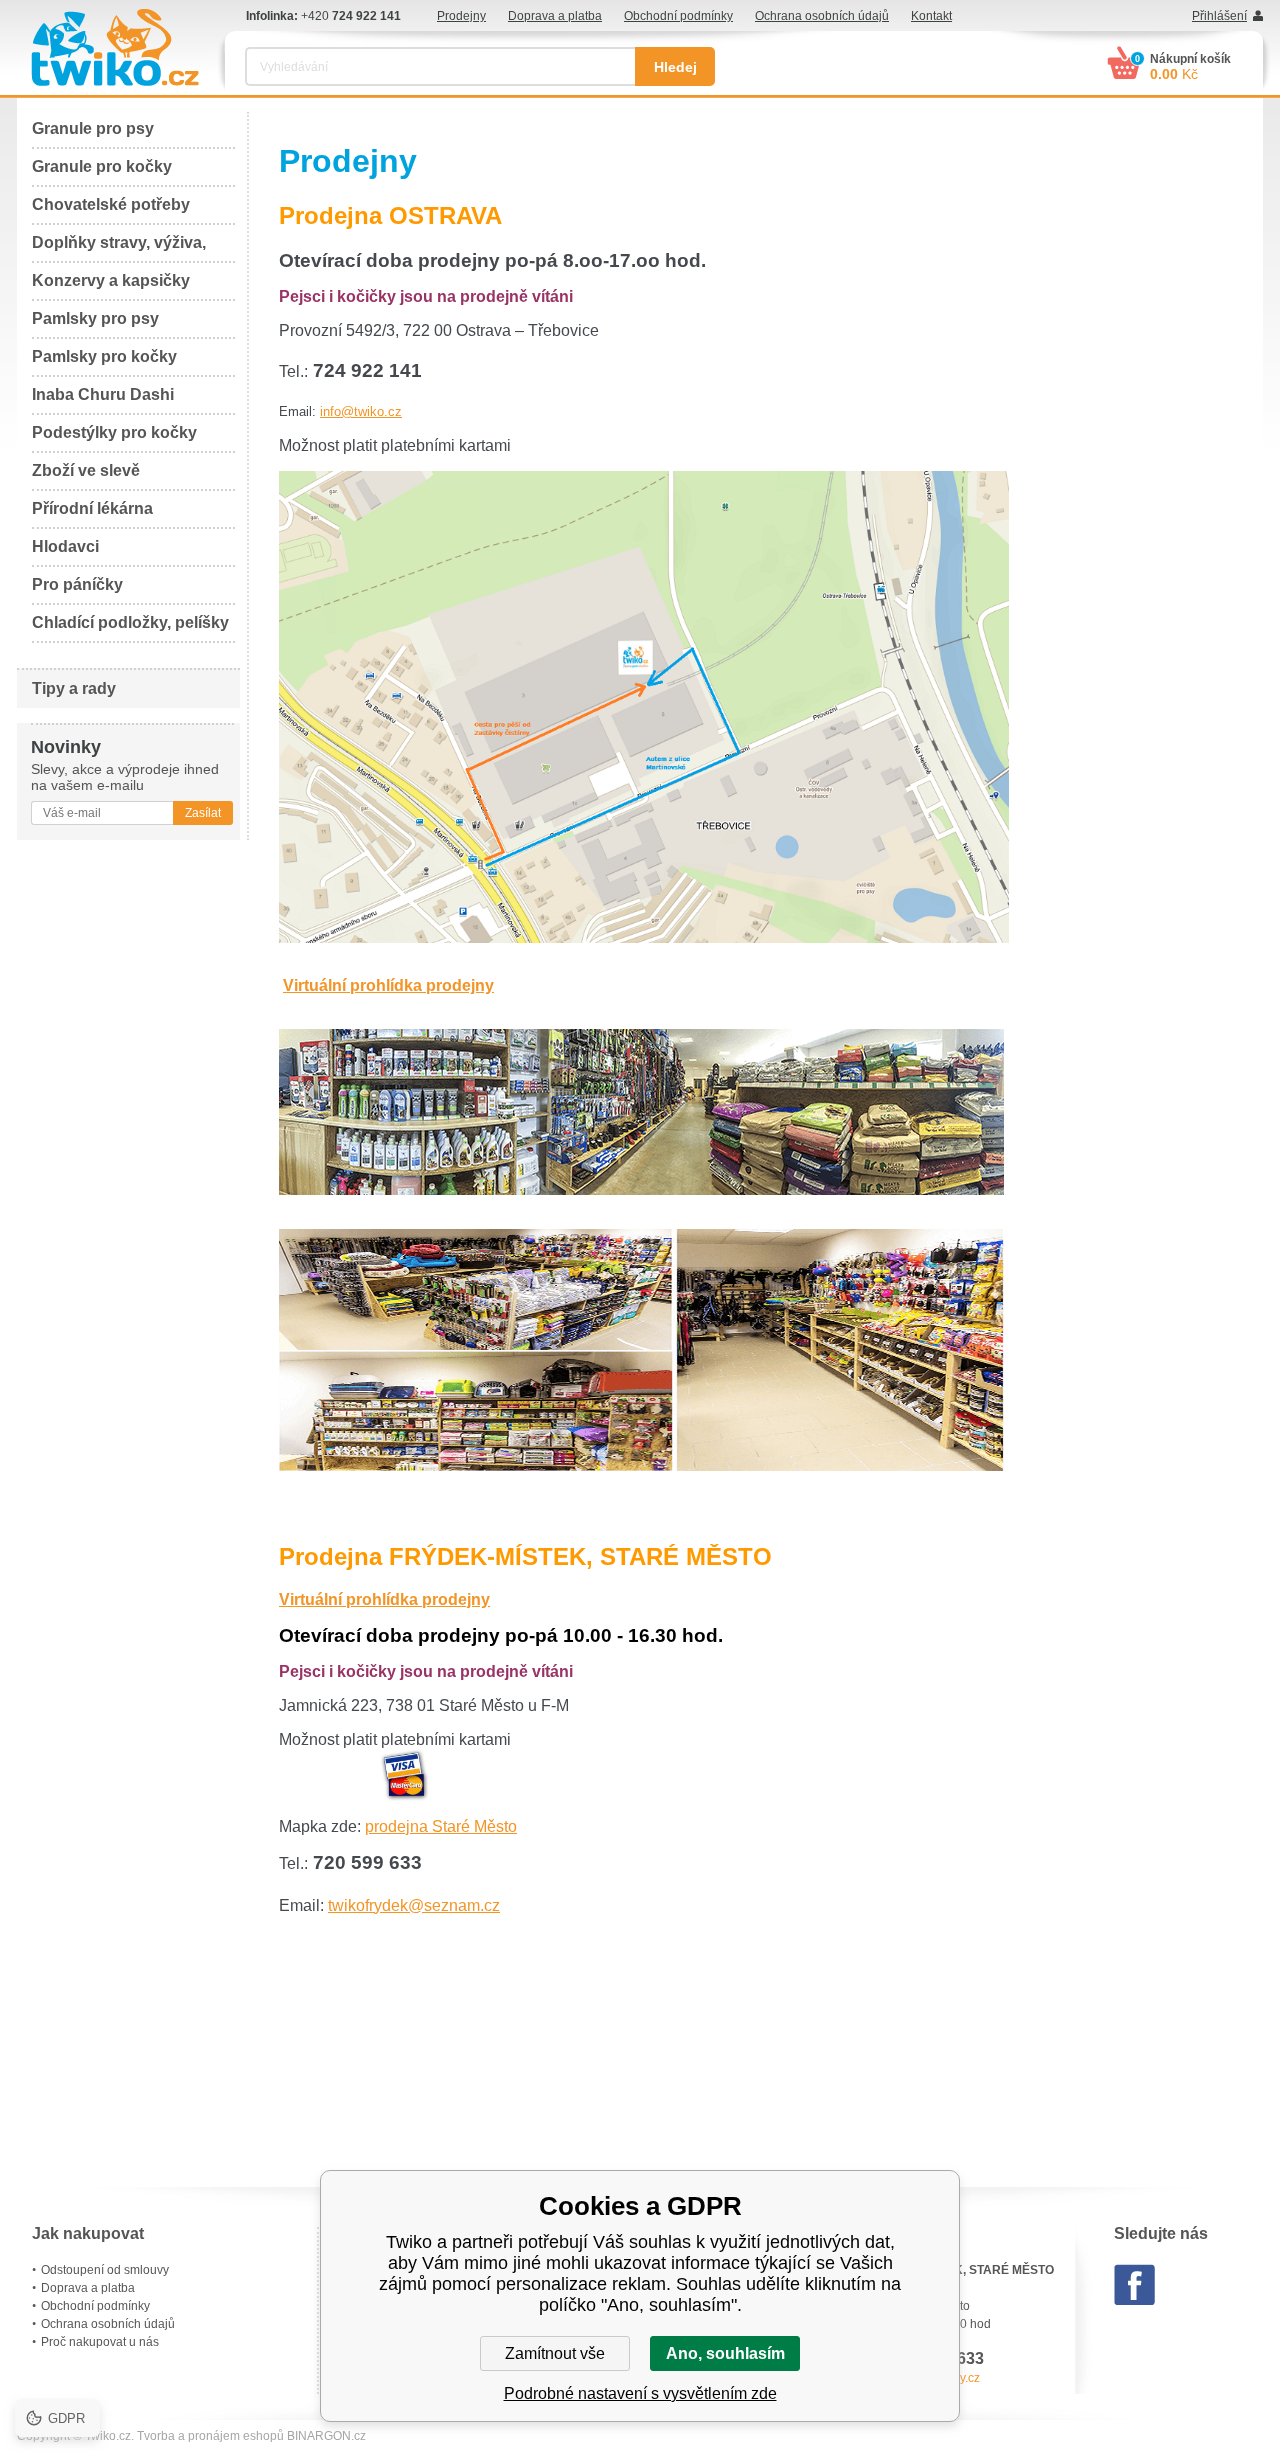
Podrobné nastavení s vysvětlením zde (640, 2393)
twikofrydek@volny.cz (922, 2378)
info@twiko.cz (361, 411)
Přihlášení (1219, 16)
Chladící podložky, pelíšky (130, 622)
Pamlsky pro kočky (104, 356)
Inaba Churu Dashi (103, 394)
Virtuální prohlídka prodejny (388, 985)
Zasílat (203, 813)
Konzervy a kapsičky (111, 280)
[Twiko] (115, 47)
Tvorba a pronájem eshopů (210, 2436)
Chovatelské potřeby (111, 204)
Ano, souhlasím (725, 2353)
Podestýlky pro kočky (114, 432)
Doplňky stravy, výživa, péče (119, 248)
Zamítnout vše (555, 2353)
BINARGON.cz (326, 2436)
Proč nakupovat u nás (100, 2342)
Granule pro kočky (102, 166)
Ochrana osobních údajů (822, 16)
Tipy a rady (74, 688)
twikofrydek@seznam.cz (414, 1905)
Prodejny (461, 16)
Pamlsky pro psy (95, 318)
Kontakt (931, 16)
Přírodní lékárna (92, 508)
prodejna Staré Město (441, 1826)
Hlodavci (65, 546)
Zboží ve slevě (86, 470)
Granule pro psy (93, 128)
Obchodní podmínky (678, 16)
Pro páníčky (77, 584)
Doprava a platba (555, 16)
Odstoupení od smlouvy (105, 2270)
